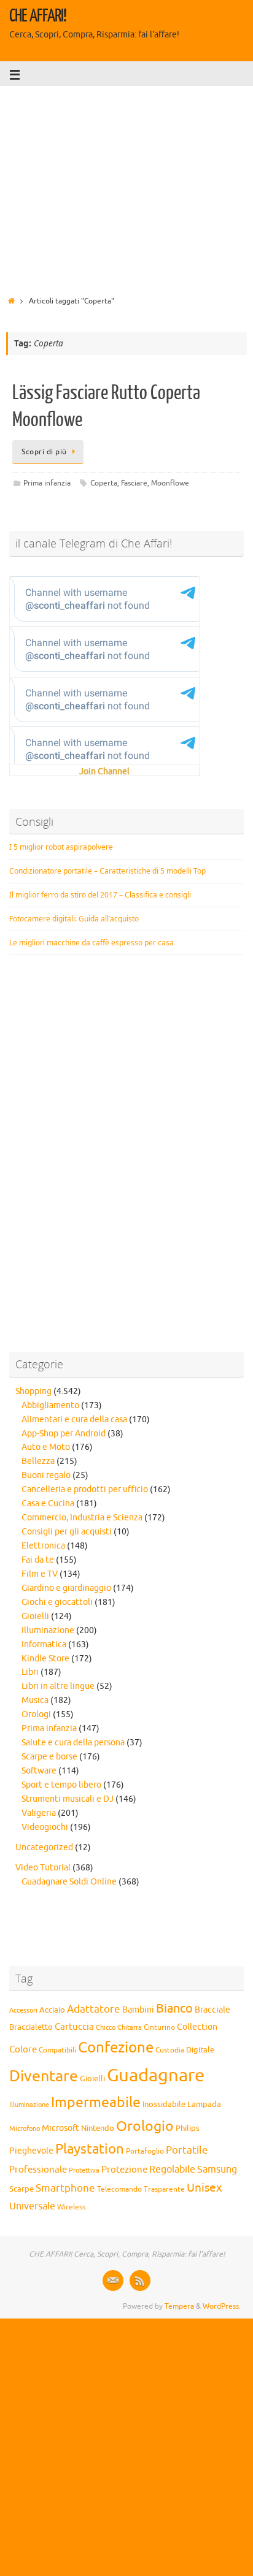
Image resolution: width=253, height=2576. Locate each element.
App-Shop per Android (64, 1434)
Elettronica (43, 1546)
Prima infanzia (47, 483)
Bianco (174, 2009)
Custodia (170, 2050)
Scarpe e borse (49, 1757)
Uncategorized (44, 1847)
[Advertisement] (126, 187)
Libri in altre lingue (58, 1686)
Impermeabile (96, 2102)
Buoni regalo (46, 1475)
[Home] (11, 301)
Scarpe (21, 2189)
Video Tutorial (43, 1868)
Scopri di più (44, 452)
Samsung (217, 2170)
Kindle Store (45, 1659)
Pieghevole (31, 2151)
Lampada (204, 2105)
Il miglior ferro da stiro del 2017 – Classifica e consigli (100, 895)
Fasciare (134, 483)
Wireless (71, 2207)
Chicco (106, 2028)
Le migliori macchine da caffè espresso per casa (91, 943)
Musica (35, 1700)
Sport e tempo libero (61, 1785)
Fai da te (38, 1560)
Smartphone (65, 2188)
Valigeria (39, 1813)
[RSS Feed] (140, 2281)
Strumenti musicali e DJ (68, 1799)
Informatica (44, 1644)
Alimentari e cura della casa (74, 1419)
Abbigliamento (50, 1405)
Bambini (138, 2010)
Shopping (33, 1391)
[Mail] (113, 2281)
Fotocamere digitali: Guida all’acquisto (74, 919)
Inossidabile (164, 2105)
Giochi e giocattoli (57, 1602)
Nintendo (98, 2128)
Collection (197, 2027)
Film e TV (40, 1574)
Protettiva (84, 2170)
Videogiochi (45, 1827)
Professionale (38, 2170)
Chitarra (130, 2027)
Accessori (23, 2010)
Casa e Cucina (48, 1503)
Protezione (124, 2170)
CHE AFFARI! (38, 16)
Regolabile (172, 2170)
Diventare (44, 2076)
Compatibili (57, 2050)
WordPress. (222, 2306)
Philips (188, 2128)
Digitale (200, 2050)
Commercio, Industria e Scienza (82, 1518)
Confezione (116, 2048)
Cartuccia (74, 2027)
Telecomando (119, 2189)
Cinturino (159, 2028)
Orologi (36, 1714)
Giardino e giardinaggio (66, 1588)
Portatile (187, 2150)
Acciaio (52, 2010)
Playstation (90, 2149)
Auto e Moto (46, 1447)
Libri (30, 1672)
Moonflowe (170, 483)
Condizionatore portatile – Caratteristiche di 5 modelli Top (107, 871)
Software (39, 1771)
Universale (32, 2206)
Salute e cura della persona (73, 1743)
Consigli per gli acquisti (67, 1532)
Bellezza (38, 1461)
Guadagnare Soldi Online (69, 1882)
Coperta (104, 483)
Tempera (179, 2306)
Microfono (25, 2128)
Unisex (204, 2188)
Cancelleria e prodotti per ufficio (85, 1489)
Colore (23, 2049)
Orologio (145, 2126)
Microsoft (60, 2128)
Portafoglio (145, 2151)
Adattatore (94, 2009)
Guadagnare (156, 2075)
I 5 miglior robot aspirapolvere (61, 847)
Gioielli (35, 1616)
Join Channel (104, 772)
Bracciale (212, 2010)
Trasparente (164, 2189)
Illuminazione (48, 1630)
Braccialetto (31, 2027)
